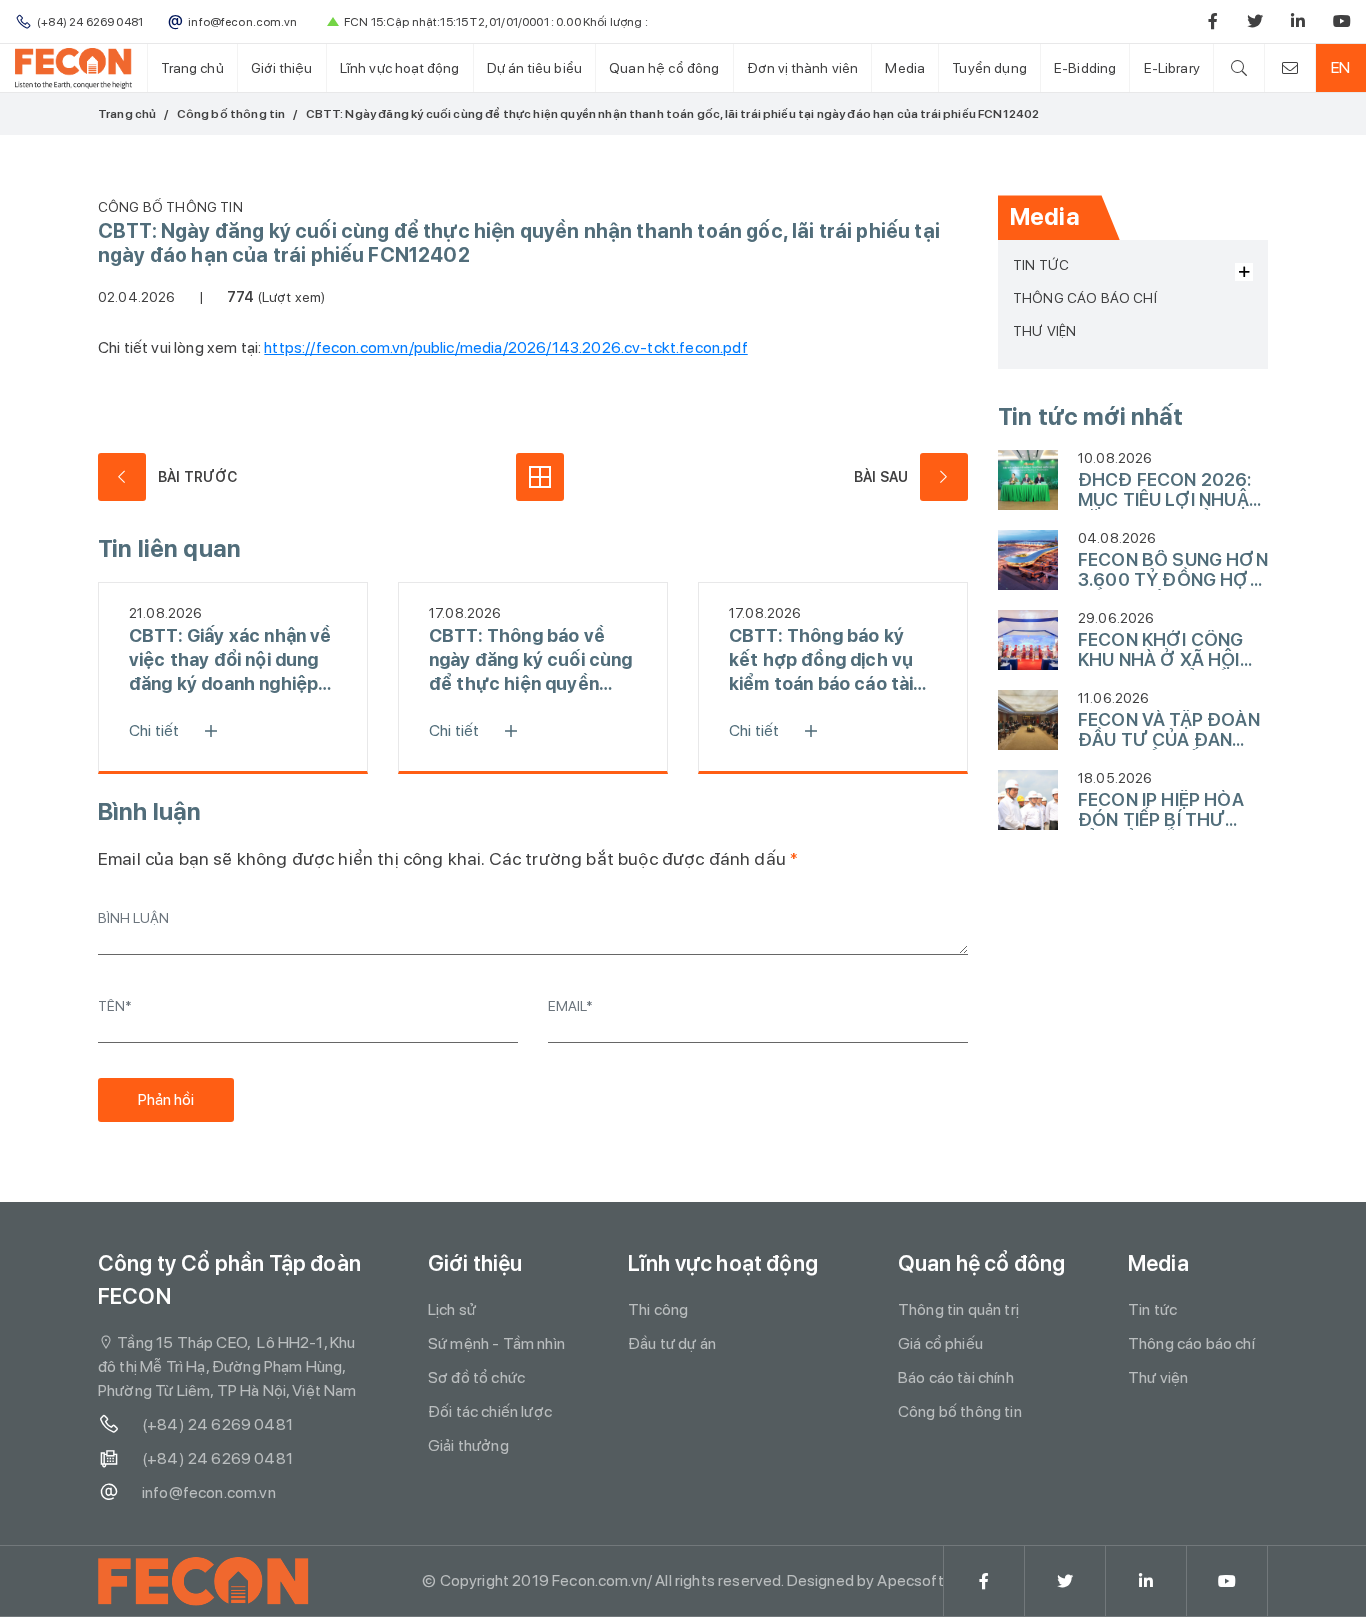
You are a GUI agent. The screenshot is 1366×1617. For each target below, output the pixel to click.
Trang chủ (192, 68)
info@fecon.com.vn (209, 1492)
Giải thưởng (468, 1445)
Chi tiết (154, 730)
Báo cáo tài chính (956, 1377)
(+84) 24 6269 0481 (217, 1424)
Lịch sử (452, 1309)
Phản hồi (166, 1099)
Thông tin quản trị (958, 1309)
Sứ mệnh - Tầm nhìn (496, 1343)
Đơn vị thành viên (803, 68)
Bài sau (881, 477)
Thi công (658, 1309)
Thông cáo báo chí (1085, 298)
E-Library (1172, 68)
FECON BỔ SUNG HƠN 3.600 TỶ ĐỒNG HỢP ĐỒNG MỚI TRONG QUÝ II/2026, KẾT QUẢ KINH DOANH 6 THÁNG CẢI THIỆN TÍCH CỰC (1173, 570)
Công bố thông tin (231, 114)
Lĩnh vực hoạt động (400, 68)
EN (1340, 67)
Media (905, 68)
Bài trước (197, 477)
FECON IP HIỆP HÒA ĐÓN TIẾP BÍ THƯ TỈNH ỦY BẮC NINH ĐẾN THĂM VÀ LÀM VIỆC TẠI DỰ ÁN (1161, 810)
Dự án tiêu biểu (534, 68)
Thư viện (1044, 331)
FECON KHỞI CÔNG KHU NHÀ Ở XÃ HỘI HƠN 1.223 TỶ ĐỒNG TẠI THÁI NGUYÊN (1167, 650)
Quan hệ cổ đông (664, 68)
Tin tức (1041, 265)
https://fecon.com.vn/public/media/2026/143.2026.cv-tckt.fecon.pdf (505, 347)
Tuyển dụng (989, 68)
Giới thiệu (282, 68)
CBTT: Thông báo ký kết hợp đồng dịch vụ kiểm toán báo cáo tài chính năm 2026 (821, 660)
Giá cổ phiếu (940, 1343)
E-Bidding (1085, 68)
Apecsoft (910, 1580)
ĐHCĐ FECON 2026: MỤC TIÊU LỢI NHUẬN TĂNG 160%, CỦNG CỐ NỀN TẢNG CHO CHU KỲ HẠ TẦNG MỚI (1171, 490)
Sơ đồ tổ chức (476, 1377)
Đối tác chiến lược (490, 1411)
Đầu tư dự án (672, 1343)
